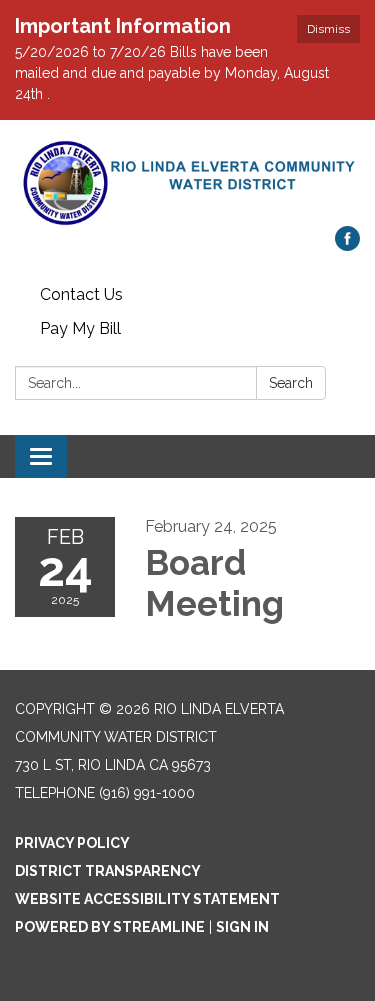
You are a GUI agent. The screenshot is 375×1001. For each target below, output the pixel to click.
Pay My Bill (80, 328)
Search (291, 383)
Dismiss (328, 29)
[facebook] (347, 245)
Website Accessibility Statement (147, 899)
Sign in (242, 927)
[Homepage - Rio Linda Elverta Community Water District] (187, 183)
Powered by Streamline (110, 927)
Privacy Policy (72, 843)
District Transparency (108, 871)
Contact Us (81, 294)
